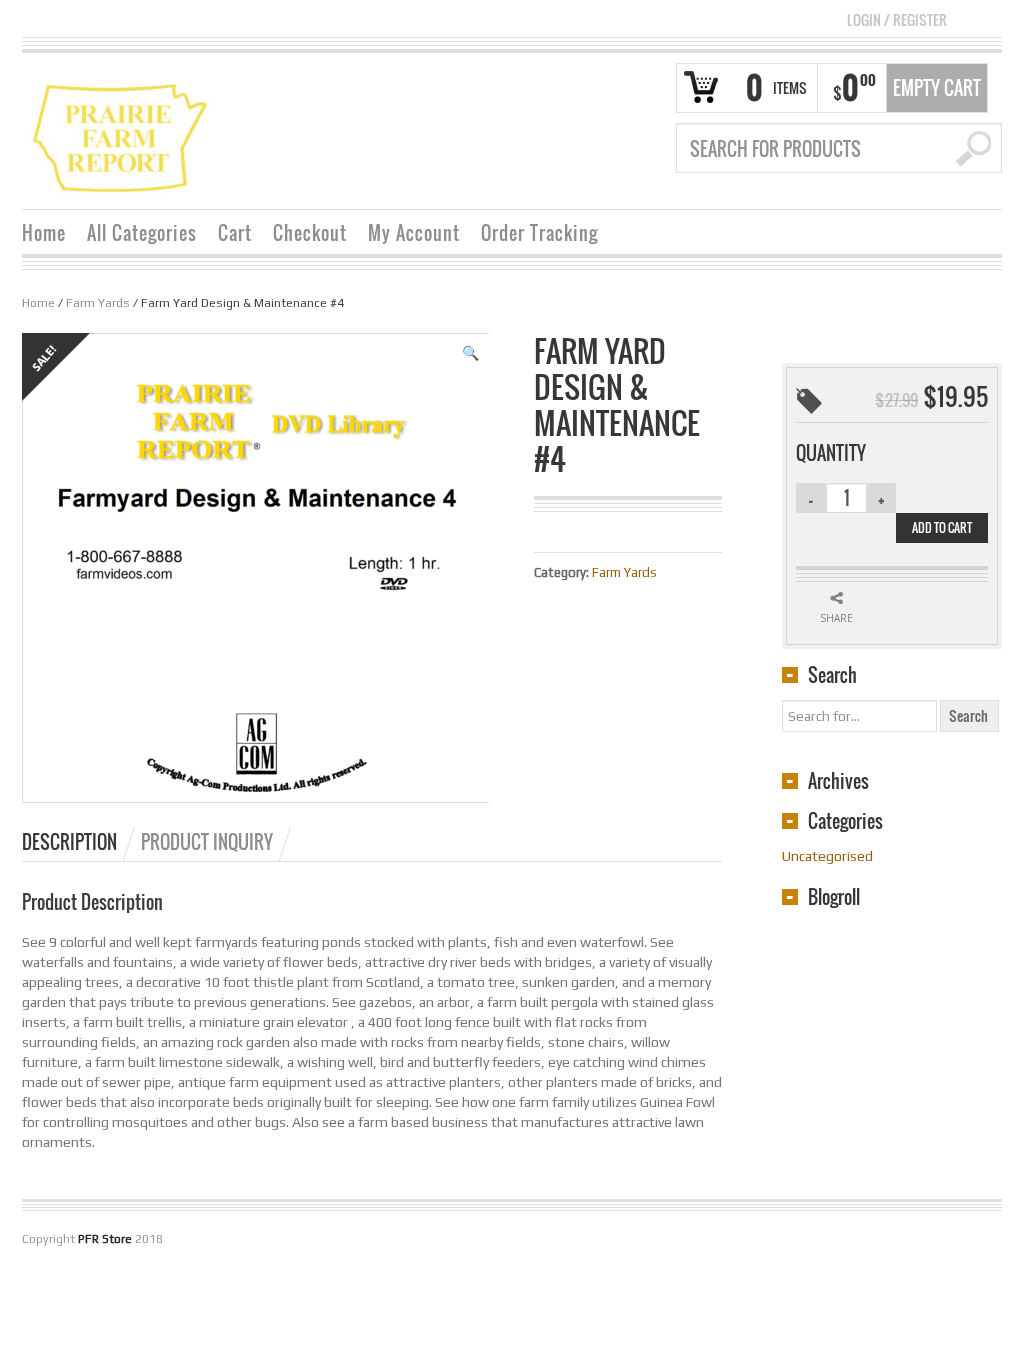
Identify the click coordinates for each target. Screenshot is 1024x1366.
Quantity (831, 453)
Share (836, 618)
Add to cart (942, 527)
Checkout (310, 233)
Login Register (897, 19)
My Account (414, 233)
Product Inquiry (207, 842)
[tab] (80, 842)
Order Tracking (539, 233)
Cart (235, 233)
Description (69, 842)
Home (44, 233)
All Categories (142, 233)
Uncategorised (827, 856)
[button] (470, 353)
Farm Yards (98, 303)
